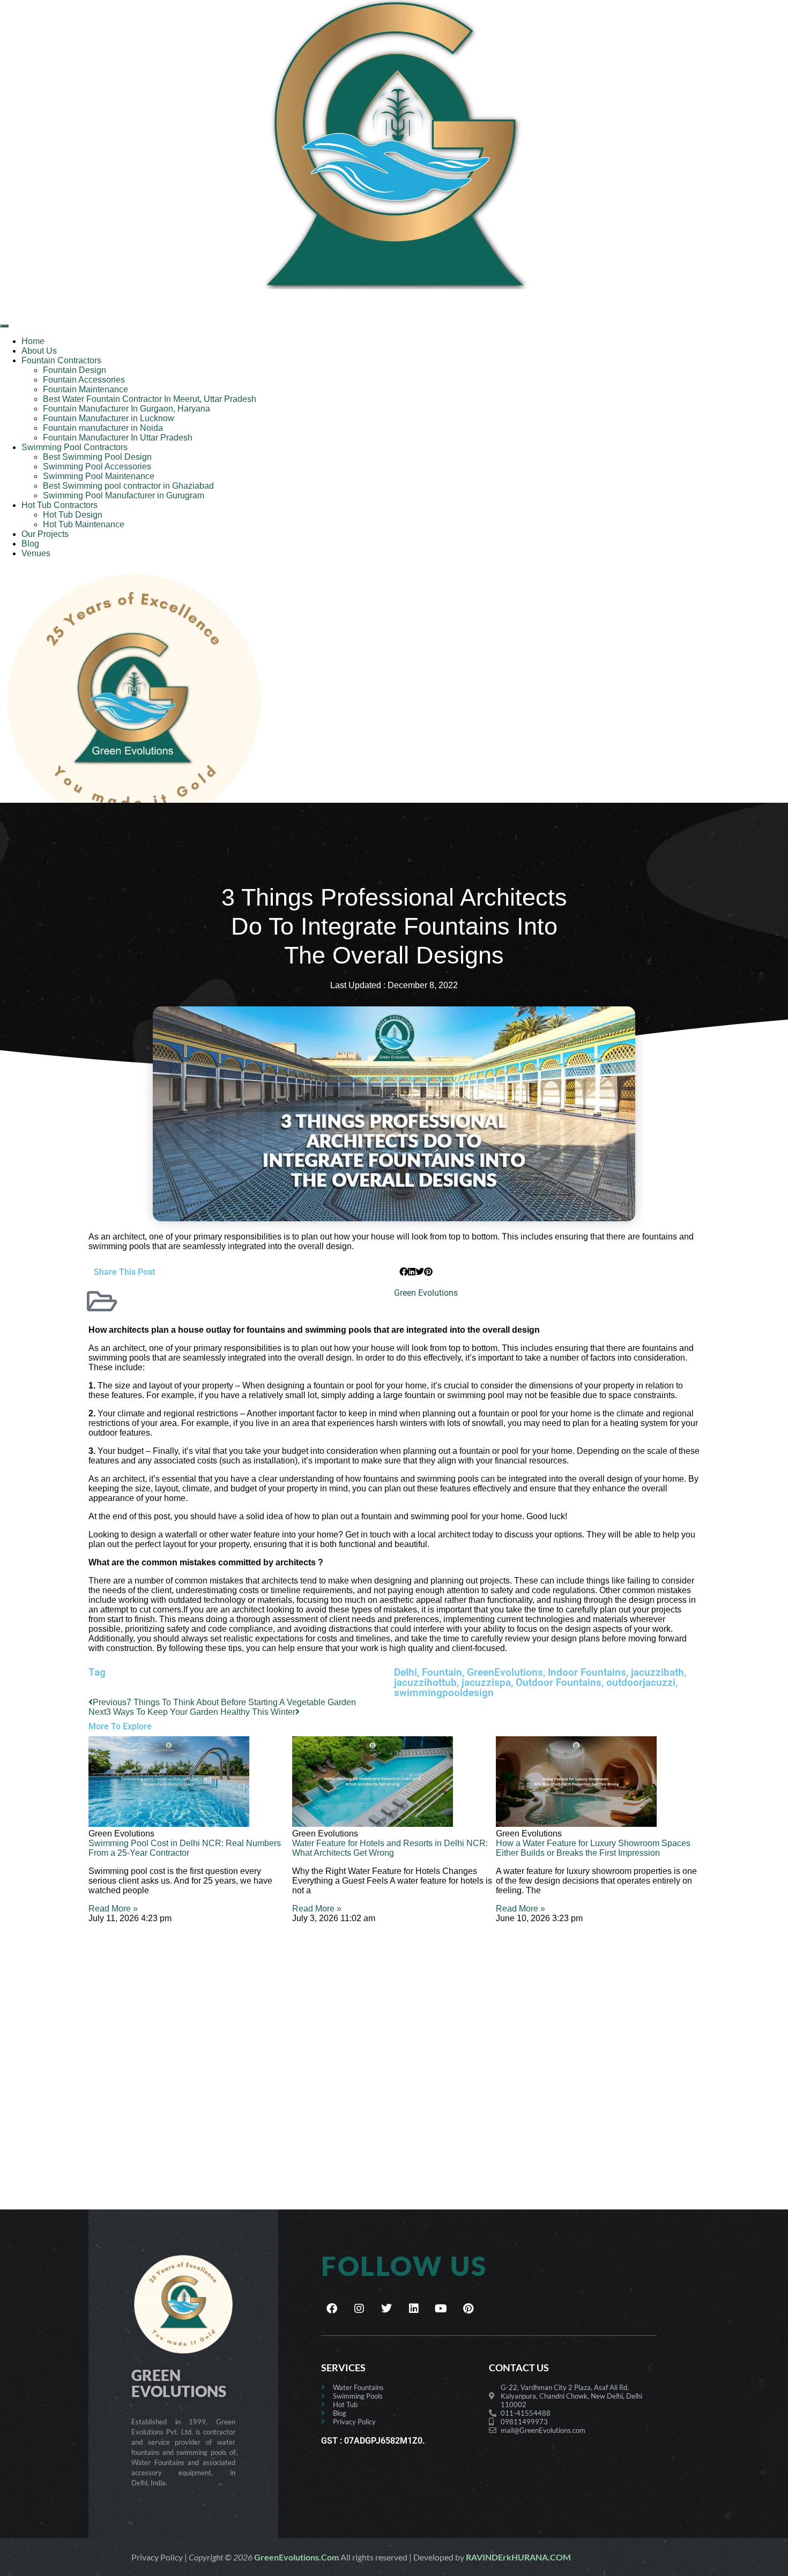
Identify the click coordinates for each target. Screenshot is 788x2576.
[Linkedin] (414, 2309)
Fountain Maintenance (86, 389)
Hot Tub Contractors (60, 505)
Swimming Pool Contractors (75, 447)
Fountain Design (75, 370)
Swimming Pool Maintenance (99, 476)
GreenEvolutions (505, 1672)
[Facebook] (332, 2309)
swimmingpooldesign (444, 1693)
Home (33, 341)
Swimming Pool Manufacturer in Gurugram (124, 495)
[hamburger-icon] (4, 326)
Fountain (442, 1672)
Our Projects (45, 534)
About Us (39, 351)
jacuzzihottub (425, 1682)
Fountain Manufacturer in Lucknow (109, 418)
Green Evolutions (426, 1293)
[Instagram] (359, 2309)
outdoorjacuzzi (641, 1682)
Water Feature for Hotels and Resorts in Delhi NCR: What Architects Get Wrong (390, 1848)
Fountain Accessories (84, 380)
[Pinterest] (469, 2309)
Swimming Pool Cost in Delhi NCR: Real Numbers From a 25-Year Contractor (185, 1848)
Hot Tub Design (73, 515)
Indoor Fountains (587, 1672)
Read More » (113, 1909)
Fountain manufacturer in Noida (103, 428)
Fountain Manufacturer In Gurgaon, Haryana (127, 409)
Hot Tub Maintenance (84, 524)
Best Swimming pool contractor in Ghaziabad (128, 486)
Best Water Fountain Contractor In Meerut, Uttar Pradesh (150, 399)
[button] (404, 1272)
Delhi (406, 1672)
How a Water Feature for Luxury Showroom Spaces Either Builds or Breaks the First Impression (593, 1848)
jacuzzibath (657, 1672)
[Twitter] (386, 2309)
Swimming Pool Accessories (97, 466)
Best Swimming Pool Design (97, 457)
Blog (30, 544)
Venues (36, 553)
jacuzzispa (486, 1682)
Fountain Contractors (61, 360)
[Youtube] (441, 2309)
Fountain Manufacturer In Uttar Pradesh (118, 438)
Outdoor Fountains (559, 1682)
